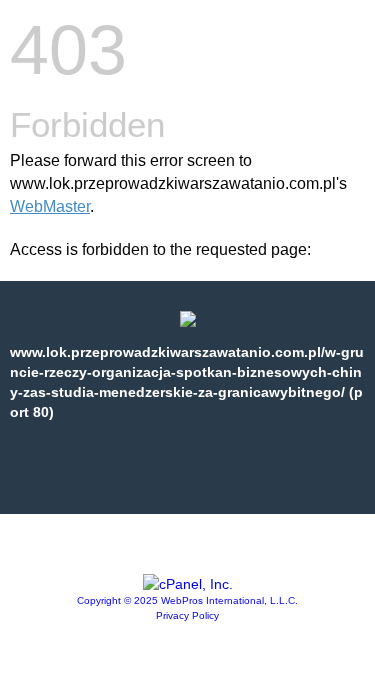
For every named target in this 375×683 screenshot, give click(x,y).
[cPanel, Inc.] (188, 584)
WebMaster (50, 206)
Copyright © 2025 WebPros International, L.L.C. (187, 600)
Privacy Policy (187, 615)
